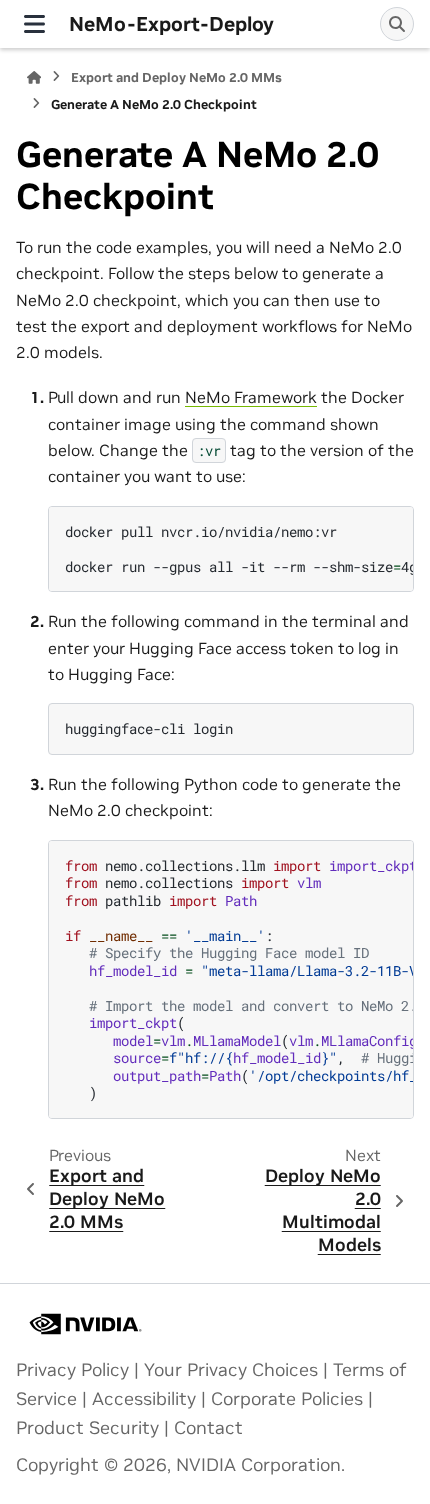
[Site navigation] (34, 24)
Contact (208, 1428)
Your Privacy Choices (231, 1370)
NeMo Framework (251, 397)
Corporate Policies (287, 1399)
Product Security (87, 1428)
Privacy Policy (72, 1370)
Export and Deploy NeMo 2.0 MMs (176, 77)
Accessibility (144, 1399)
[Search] (397, 24)
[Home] (34, 77)
